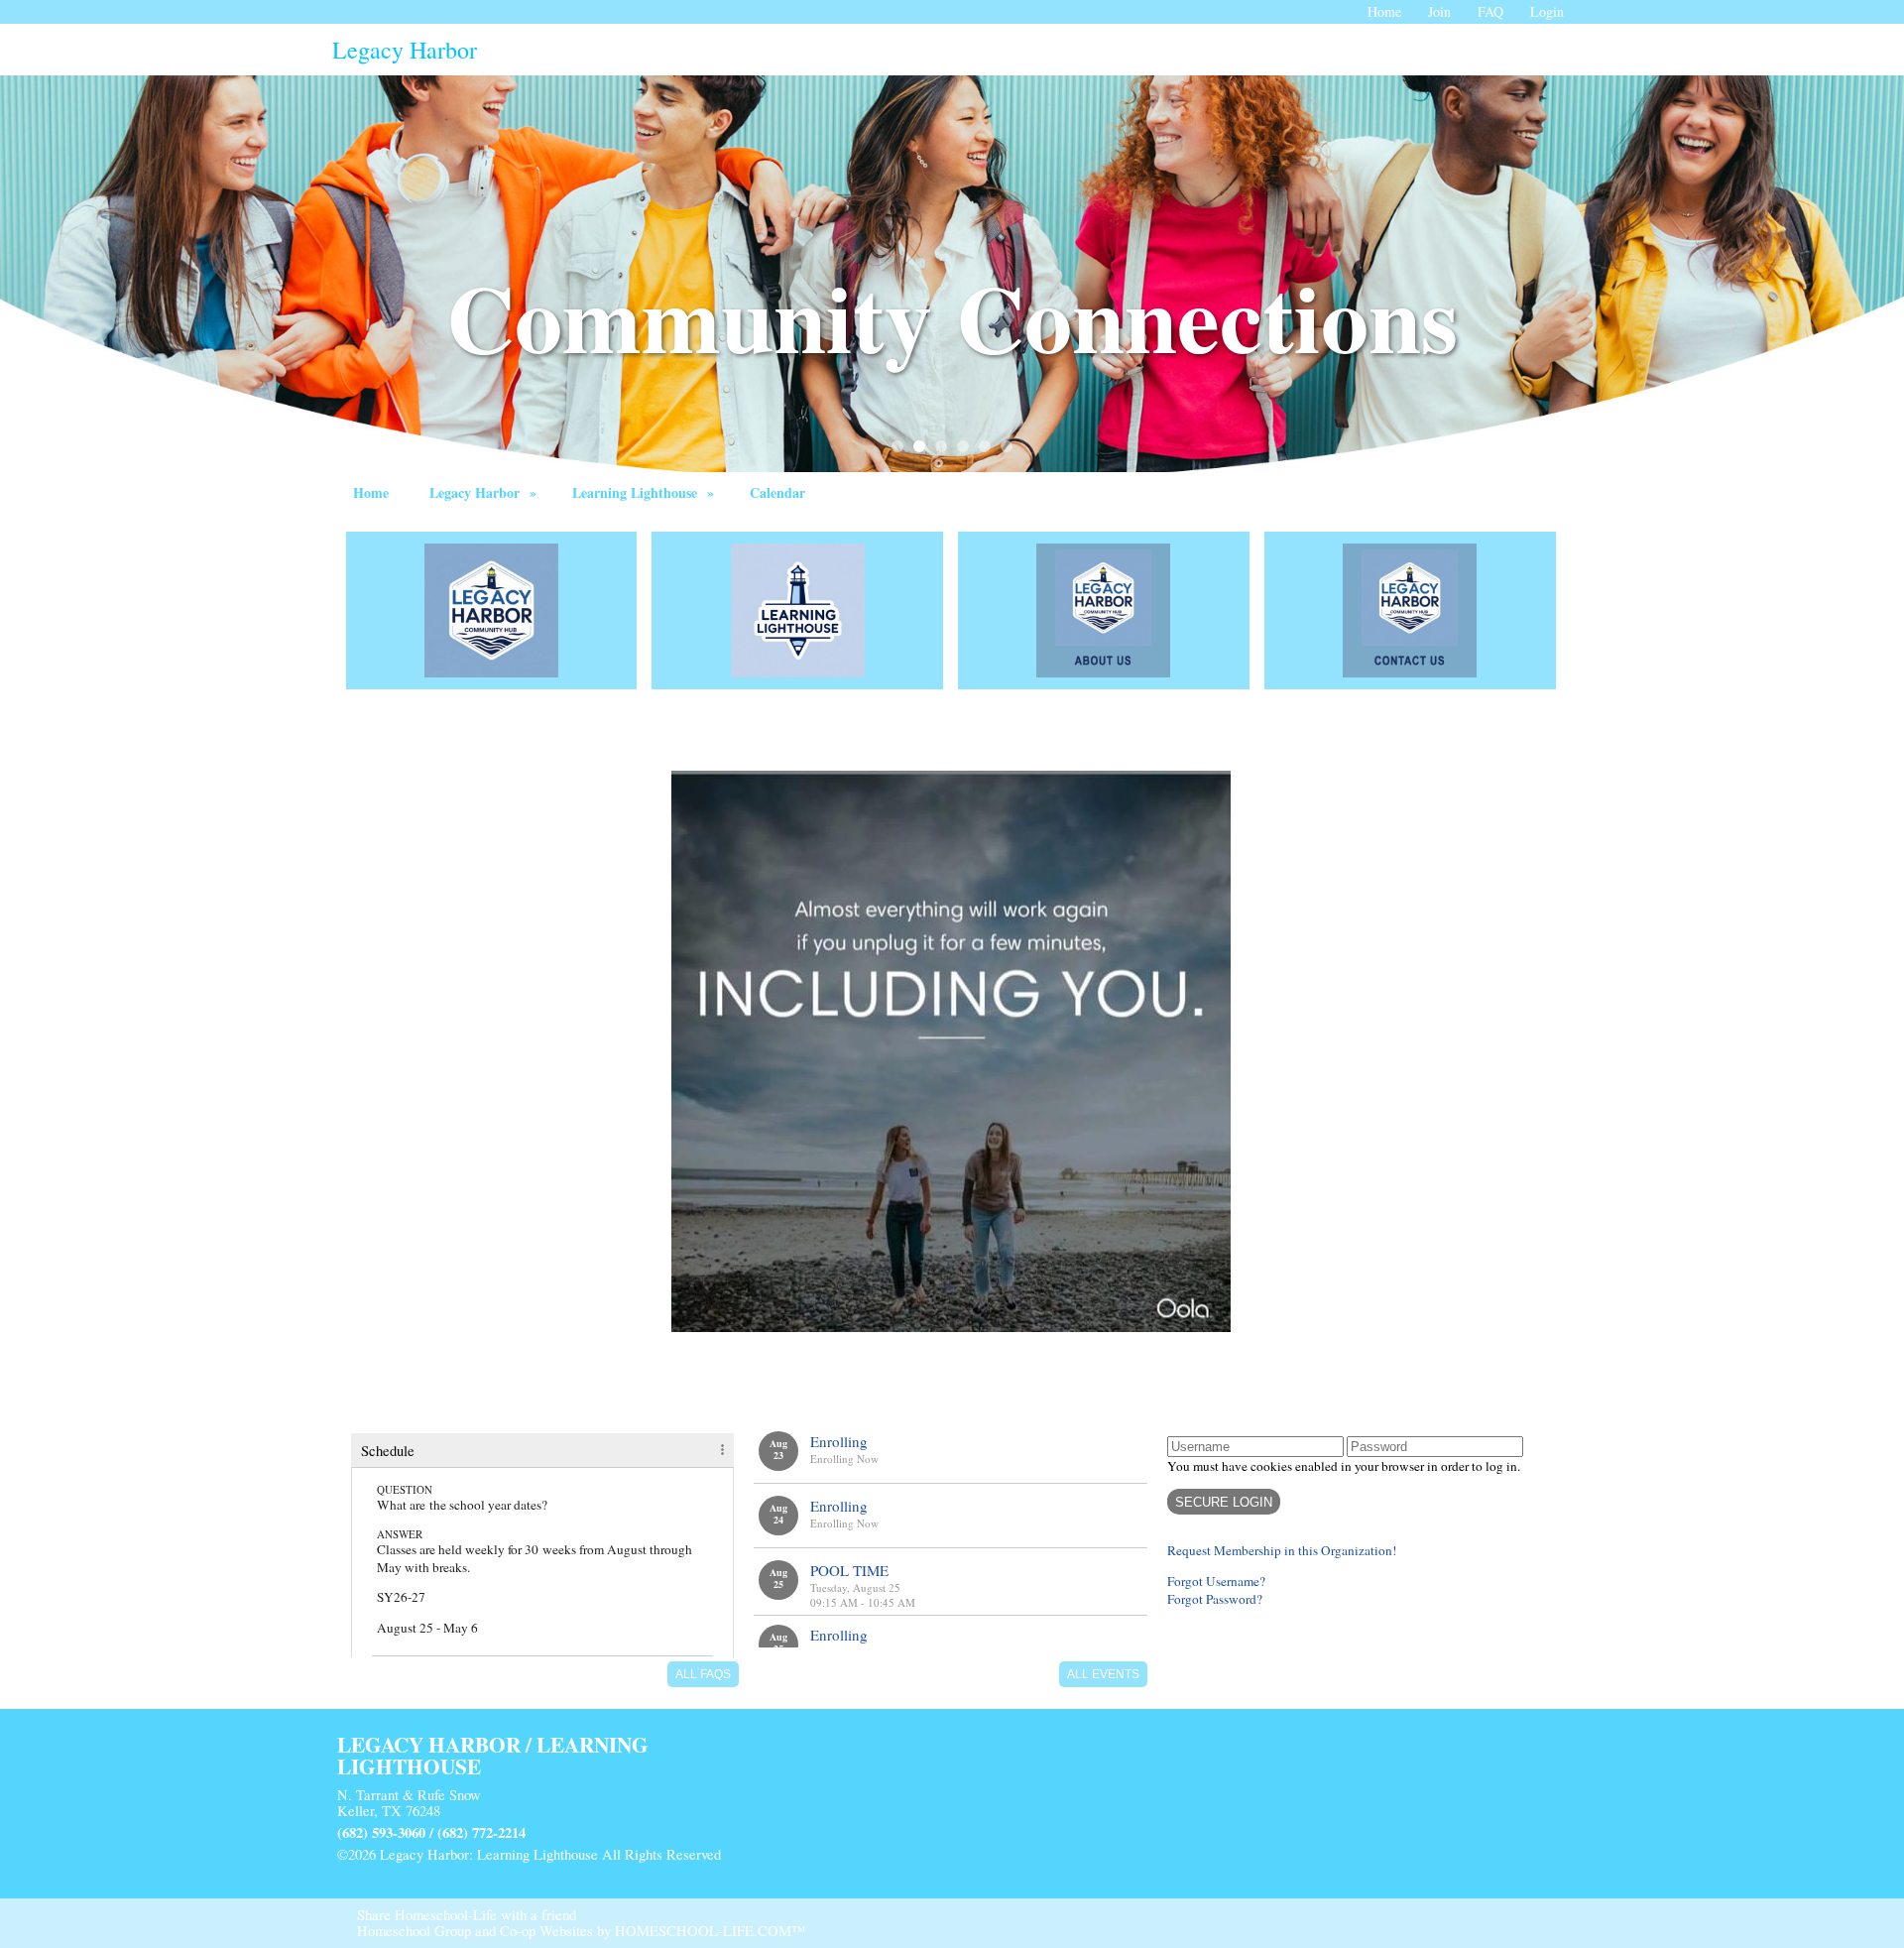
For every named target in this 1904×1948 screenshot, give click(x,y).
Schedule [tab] (388, 1451)
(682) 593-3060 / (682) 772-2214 (431, 1832)
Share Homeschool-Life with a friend (467, 1915)
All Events (1103, 1674)
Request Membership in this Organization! (1282, 1550)
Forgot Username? (1216, 1581)
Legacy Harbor (485, 492)
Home (371, 492)
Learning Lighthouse (646, 492)
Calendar (777, 492)
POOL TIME (849, 1570)
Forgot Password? (1215, 1599)
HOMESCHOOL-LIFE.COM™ (710, 1931)
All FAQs (703, 1674)
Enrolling (839, 1441)
